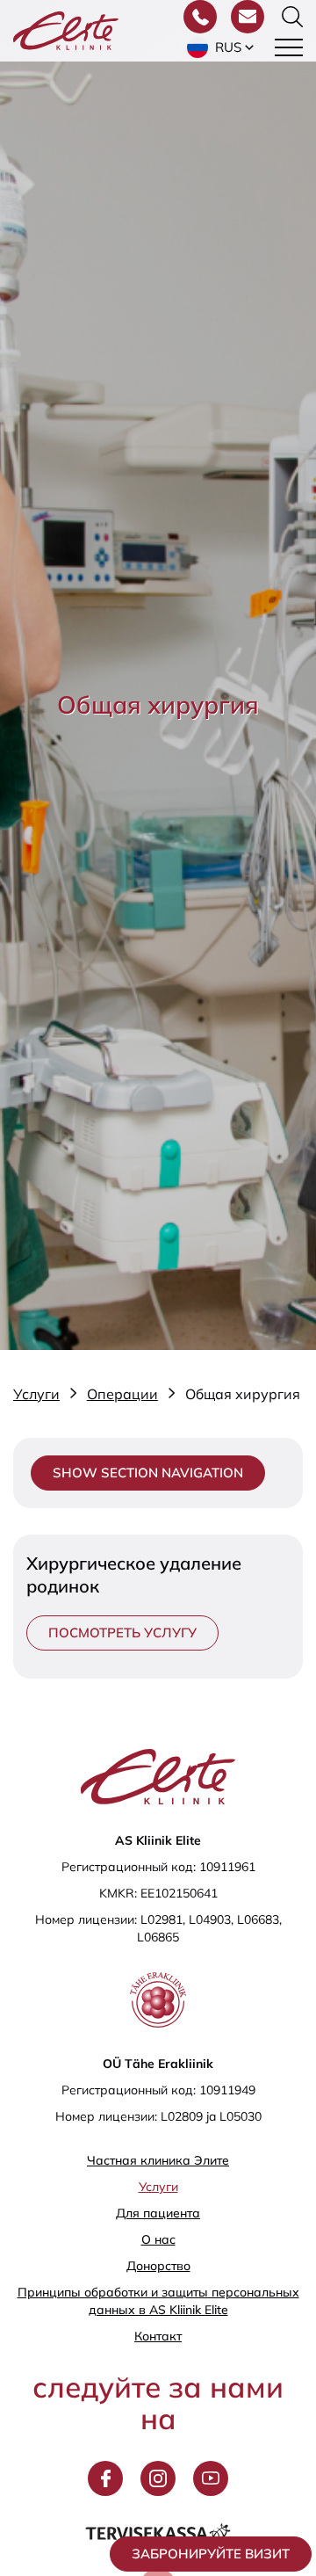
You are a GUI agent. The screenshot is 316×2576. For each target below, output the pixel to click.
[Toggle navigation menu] (289, 47)
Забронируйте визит (211, 2554)
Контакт (158, 2336)
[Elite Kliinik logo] (66, 29)
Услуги (158, 2187)
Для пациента (158, 2213)
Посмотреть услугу (122, 1633)
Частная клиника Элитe (158, 2160)
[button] (222, 47)
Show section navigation (148, 1473)
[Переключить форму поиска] (292, 17)
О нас (158, 2239)
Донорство (158, 2266)
